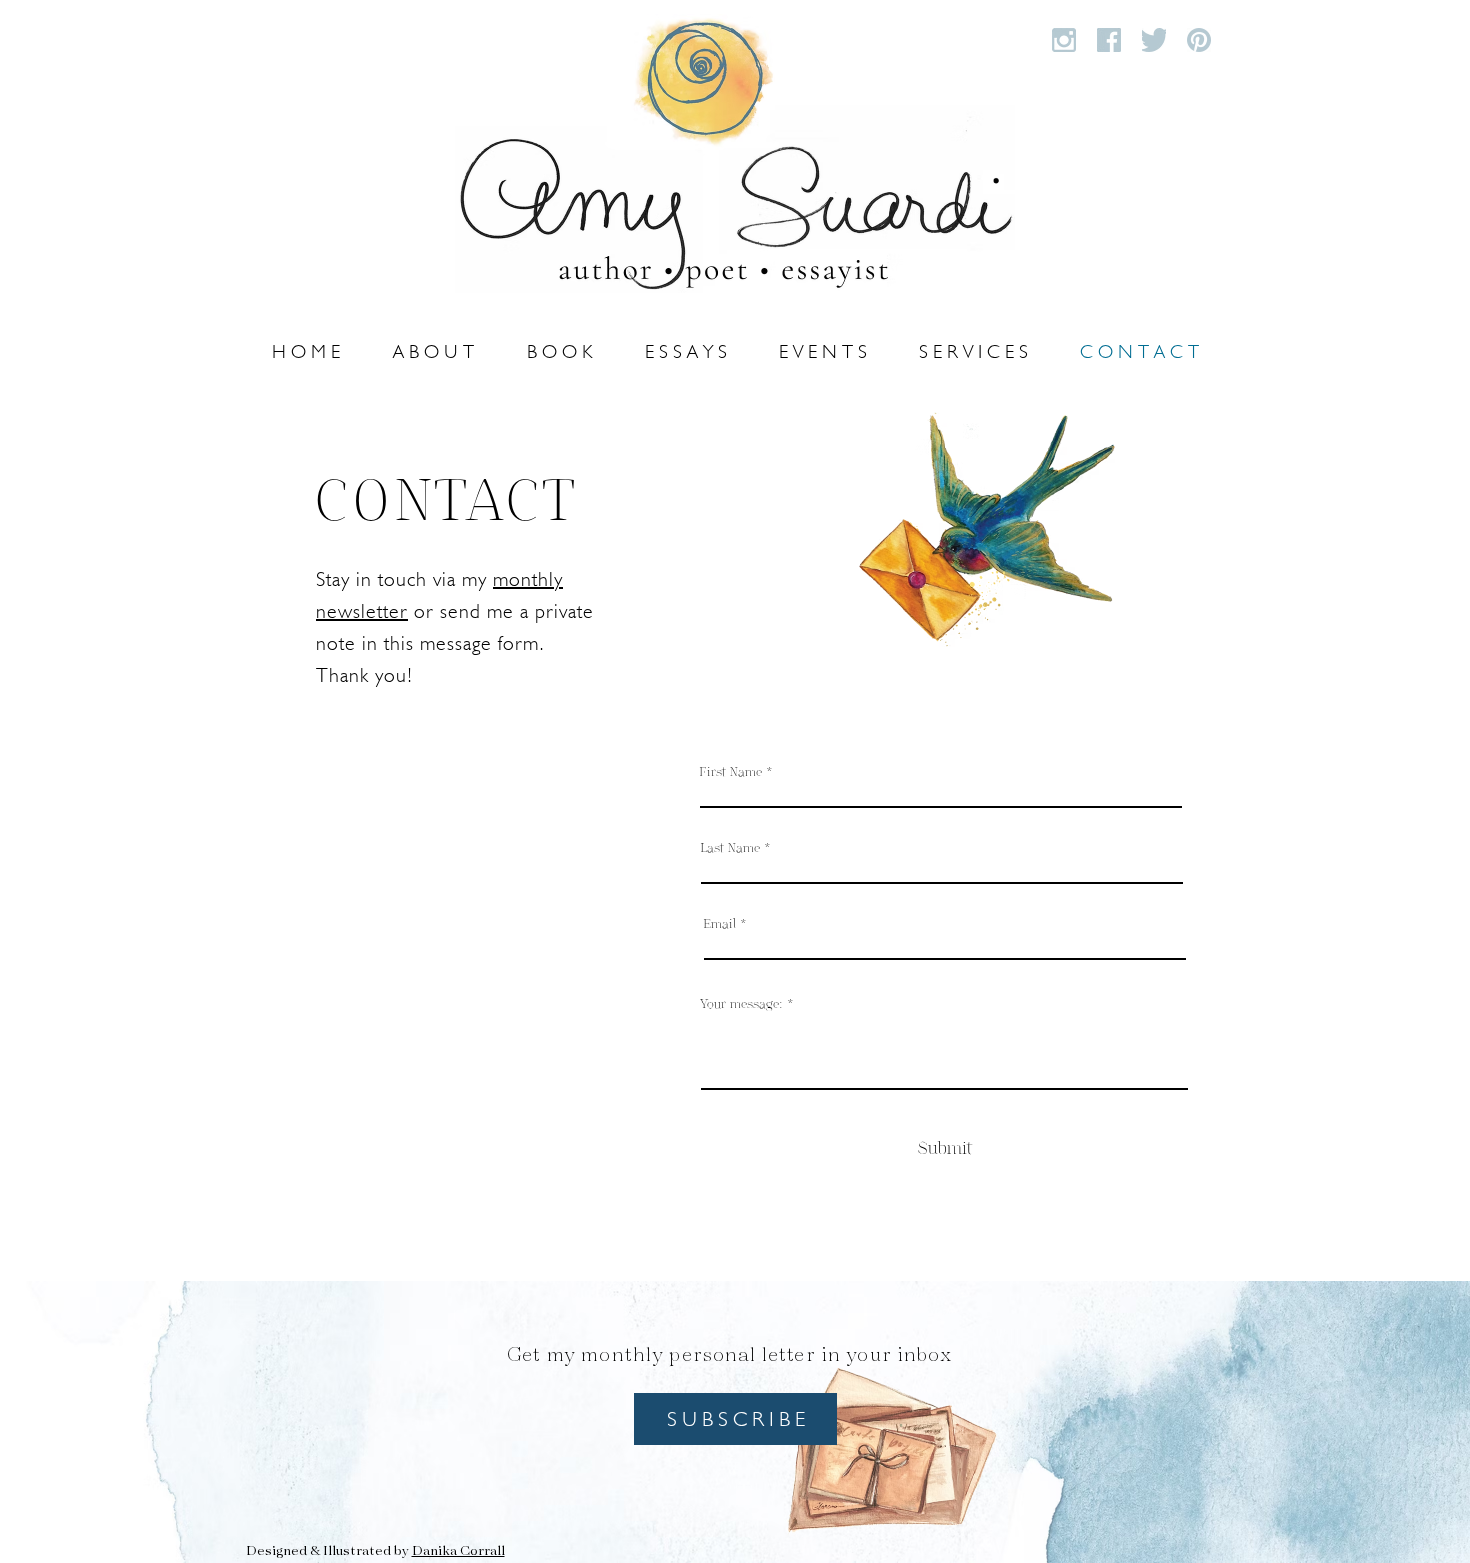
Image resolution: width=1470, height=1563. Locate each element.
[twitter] (1154, 40)
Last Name (730, 847)
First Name (731, 771)
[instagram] (1064, 40)
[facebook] (1109, 40)
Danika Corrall (458, 1551)
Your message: (742, 1003)
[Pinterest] (1199, 40)
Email (720, 923)
